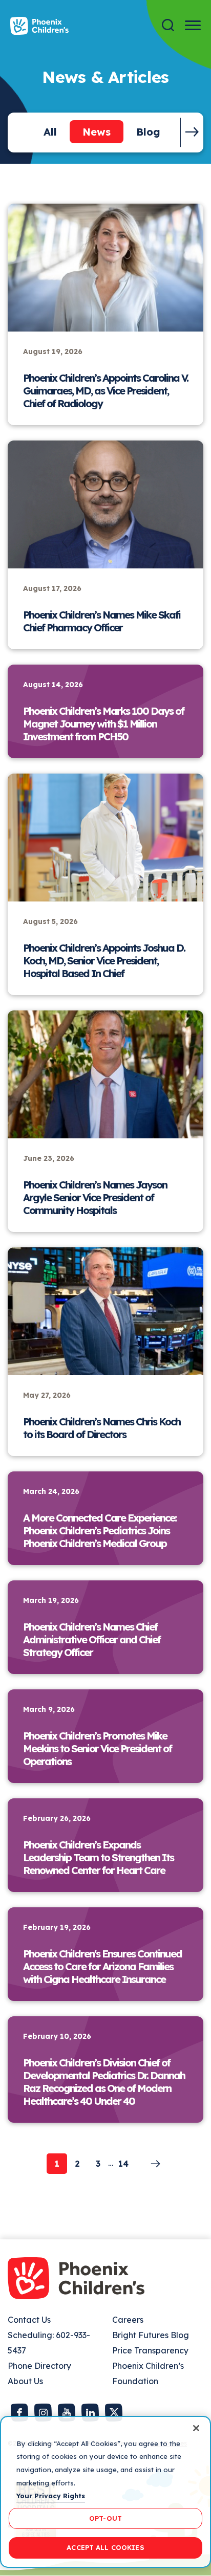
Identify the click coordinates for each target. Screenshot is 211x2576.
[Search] (168, 25)
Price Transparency (150, 2350)
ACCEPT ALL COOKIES (105, 2547)
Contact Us (29, 2320)
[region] (105, 2492)
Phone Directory (39, 2366)
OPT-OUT (105, 2518)
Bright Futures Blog (151, 2335)
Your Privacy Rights (51, 2496)
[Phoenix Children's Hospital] (39, 26)
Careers (128, 2320)
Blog (148, 132)
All (50, 132)
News (97, 132)
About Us (25, 2381)
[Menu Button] (193, 25)
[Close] (196, 2428)
